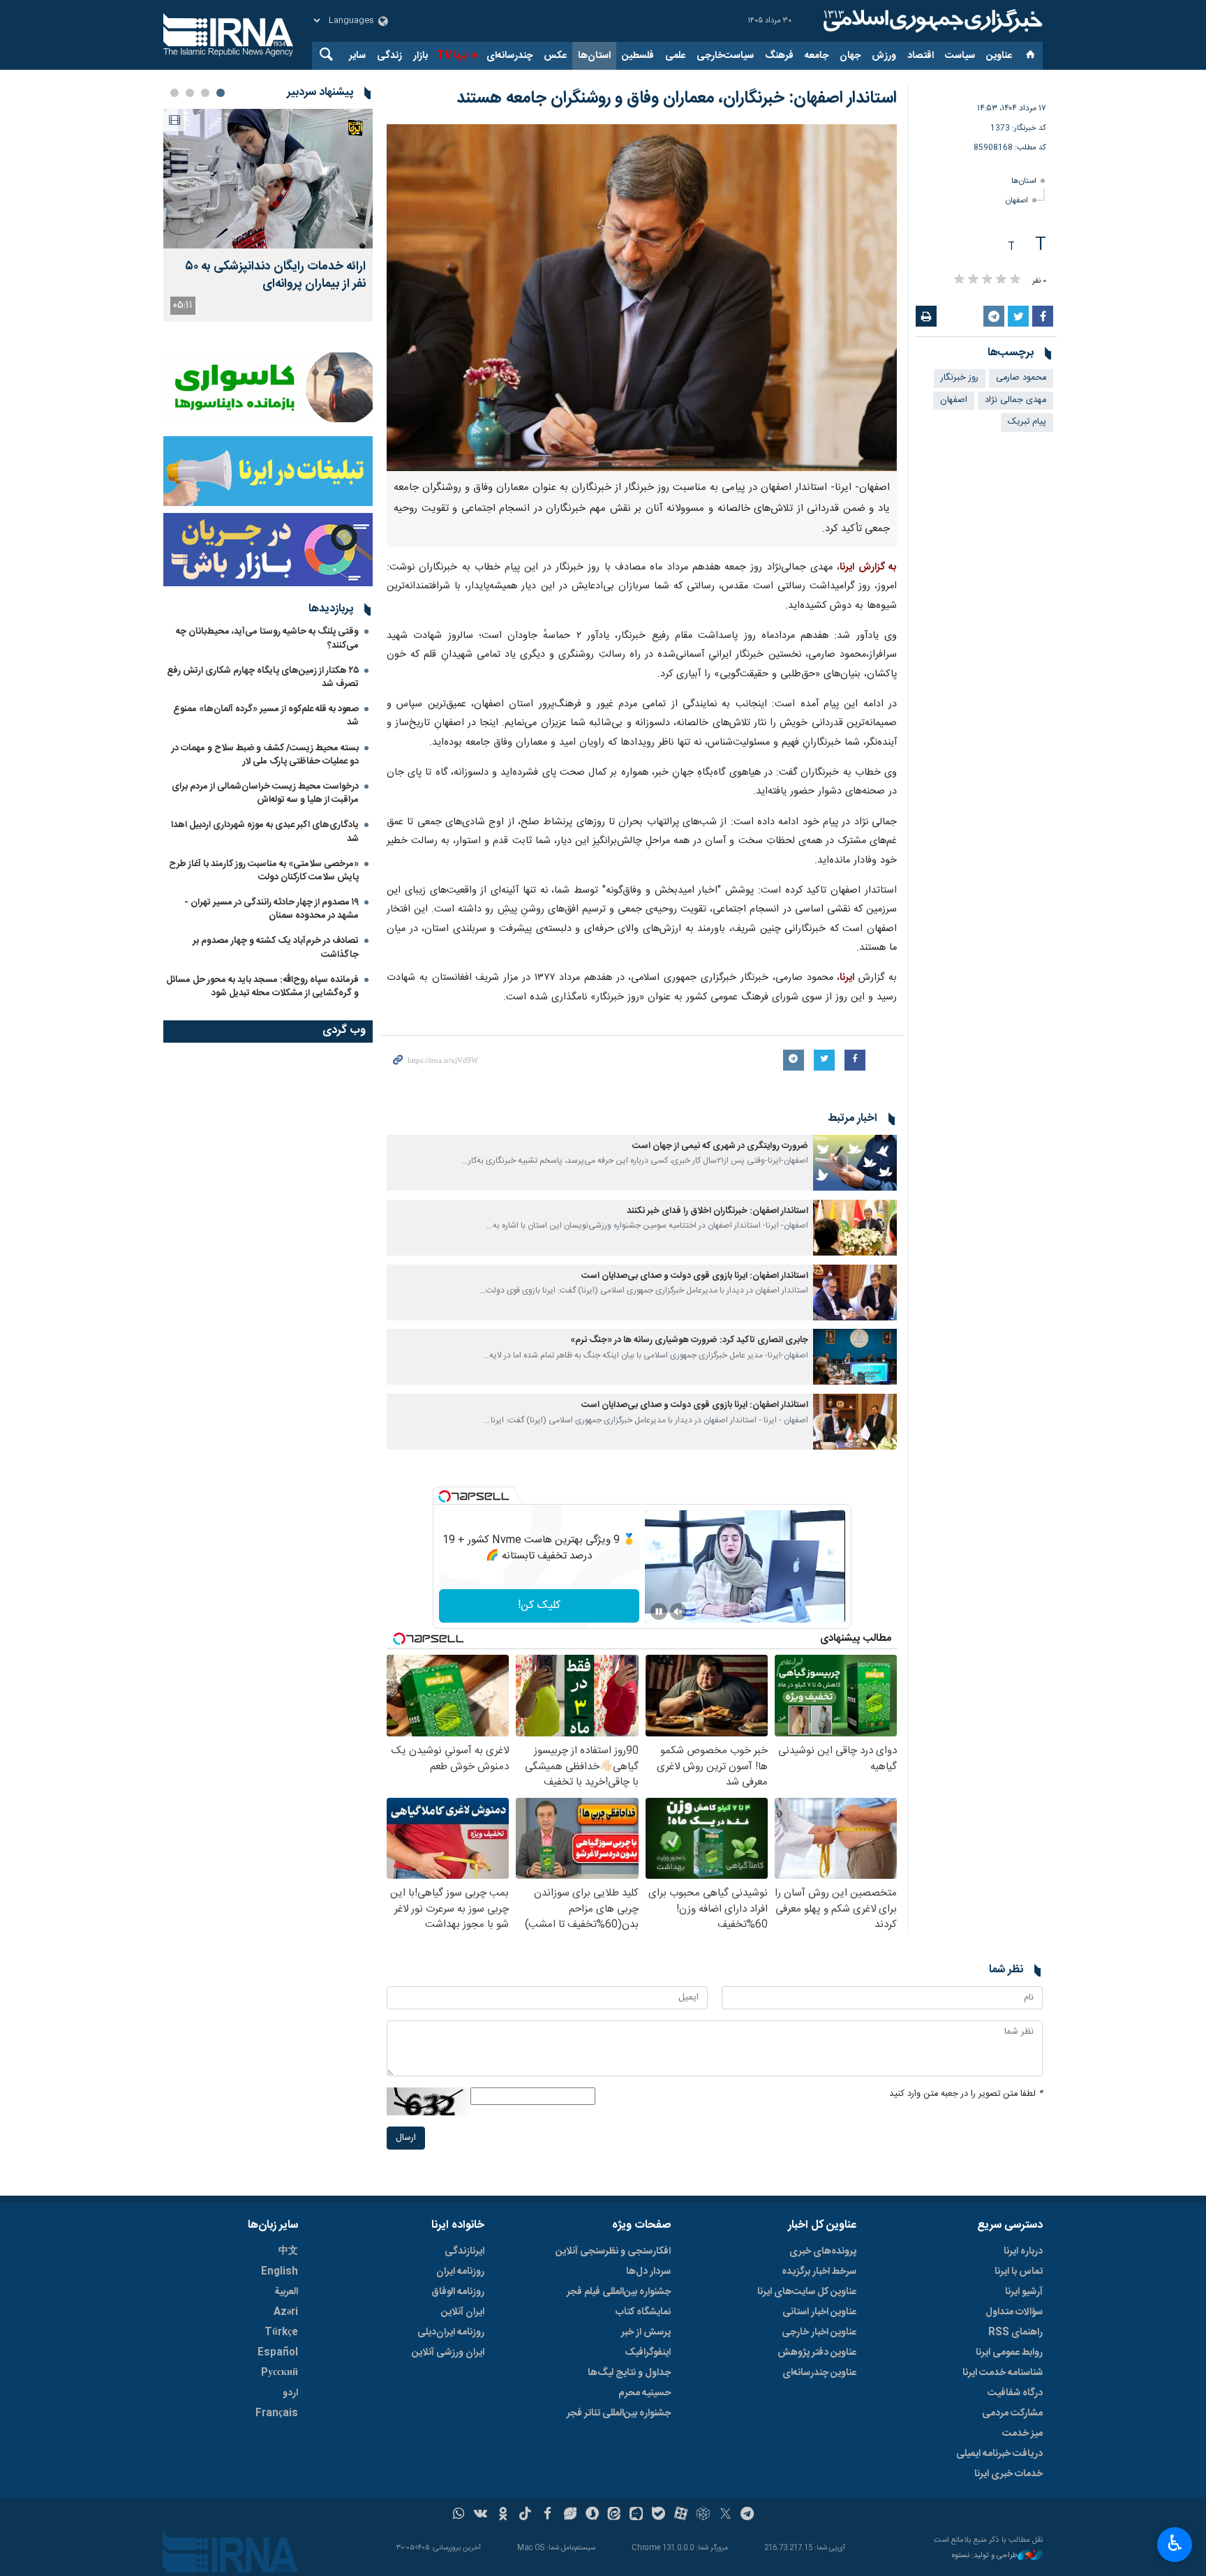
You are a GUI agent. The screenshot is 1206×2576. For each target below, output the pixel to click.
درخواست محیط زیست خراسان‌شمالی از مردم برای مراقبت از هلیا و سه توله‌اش (265, 793)
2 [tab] (205, 93)
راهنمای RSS (1015, 2332)
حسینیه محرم (645, 2393)
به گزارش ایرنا (868, 567)
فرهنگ (779, 56)
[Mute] (678, 1611)
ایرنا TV (453, 56)
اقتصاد (921, 56)
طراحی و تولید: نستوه (985, 2556)
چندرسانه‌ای (509, 56)
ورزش (884, 56)
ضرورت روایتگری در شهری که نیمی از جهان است (720, 1146)
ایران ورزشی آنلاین (448, 2353)
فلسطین (638, 56)
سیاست (960, 56)
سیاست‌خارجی (725, 56)
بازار (420, 56)
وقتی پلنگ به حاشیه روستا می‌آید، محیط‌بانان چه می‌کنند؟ (267, 638)
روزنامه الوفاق (458, 2292)
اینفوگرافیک (648, 2353)
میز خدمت (1022, 2434)
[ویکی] (481, 2515)
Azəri (286, 2312)
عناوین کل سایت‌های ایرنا (807, 2292)
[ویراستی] (570, 2515)
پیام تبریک (1027, 422)
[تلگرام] (748, 2515)
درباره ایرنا (1023, 2251)
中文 (288, 2251)
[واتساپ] (459, 2515)
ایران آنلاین (463, 2312)
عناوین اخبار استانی (819, 2312)
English (280, 2272)
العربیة (286, 2292)
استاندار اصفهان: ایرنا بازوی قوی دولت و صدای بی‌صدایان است (695, 1276)
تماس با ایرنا (1019, 2272)
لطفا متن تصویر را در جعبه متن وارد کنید (966, 2094)
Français (277, 2413)
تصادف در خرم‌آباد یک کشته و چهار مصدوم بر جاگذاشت (276, 947)
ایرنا (931, 21)
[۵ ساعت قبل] (268, 179)
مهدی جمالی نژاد (1015, 400)
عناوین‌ (999, 56)
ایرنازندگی (464, 2251)
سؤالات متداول (1014, 2312)
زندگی (389, 56)
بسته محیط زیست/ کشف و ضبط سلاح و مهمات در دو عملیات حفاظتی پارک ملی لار (265, 755)
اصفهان (1017, 201)
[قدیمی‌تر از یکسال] (855, 1163)
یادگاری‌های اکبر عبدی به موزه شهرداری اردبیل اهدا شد (265, 832)
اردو (290, 2393)
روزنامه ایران (460, 2272)
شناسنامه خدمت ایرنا (1003, 2373)
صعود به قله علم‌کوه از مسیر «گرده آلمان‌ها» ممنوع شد (266, 716)
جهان (850, 56)
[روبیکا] (703, 2515)
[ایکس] (725, 2515)
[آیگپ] (636, 2515)
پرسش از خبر (646, 2332)
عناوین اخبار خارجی (819, 2332)
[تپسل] (445, 1496)
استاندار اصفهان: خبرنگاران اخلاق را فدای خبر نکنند (717, 1211)
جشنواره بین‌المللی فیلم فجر (619, 2292)
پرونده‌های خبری (823, 2251)
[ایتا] (615, 2515)
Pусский (280, 2373)
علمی (675, 56)
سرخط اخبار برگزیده (819, 2272)
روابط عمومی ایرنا (1009, 2353)
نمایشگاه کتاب (643, 2312)
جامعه (817, 56)
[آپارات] (681, 2515)
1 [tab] (221, 93)
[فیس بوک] (548, 2515)
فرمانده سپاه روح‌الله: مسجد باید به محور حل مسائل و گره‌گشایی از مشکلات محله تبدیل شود (262, 987)
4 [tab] (174, 93)
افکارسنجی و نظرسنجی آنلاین (613, 2251)
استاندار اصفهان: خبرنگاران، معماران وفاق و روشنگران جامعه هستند (677, 98)
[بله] (658, 2515)
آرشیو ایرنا (1024, 2292)
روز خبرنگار (960, 378)
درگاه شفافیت (1015, 2393)
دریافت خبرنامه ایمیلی (999, 2454)
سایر (357, 56)
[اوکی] (503, 2515)
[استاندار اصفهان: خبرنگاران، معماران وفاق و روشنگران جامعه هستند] (642, 298)
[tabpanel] (268, 215)
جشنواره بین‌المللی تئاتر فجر (619, 2413)
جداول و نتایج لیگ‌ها (629, 2373)
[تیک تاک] (525, 2515)
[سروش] (592, 2515)
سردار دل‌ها (648, 2272)
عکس (555, 56)
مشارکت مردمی (1012, 2413)
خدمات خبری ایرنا (1008, 2474)
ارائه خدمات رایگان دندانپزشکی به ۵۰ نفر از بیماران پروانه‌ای (275, 276)
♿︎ (1175, 2543)
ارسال (406, 2138)
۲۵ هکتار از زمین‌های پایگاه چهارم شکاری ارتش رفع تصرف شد (263, 677)
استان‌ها (594, 56)
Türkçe (281, 2332)
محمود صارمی (1021, 378)
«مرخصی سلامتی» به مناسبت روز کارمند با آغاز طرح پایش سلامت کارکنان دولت (264, 871)
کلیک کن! (539, 1606)
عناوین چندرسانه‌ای (819, 2373)
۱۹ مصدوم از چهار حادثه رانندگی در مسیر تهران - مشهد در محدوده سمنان (271, 909)
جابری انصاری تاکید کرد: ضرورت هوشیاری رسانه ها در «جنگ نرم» (689, 1340)
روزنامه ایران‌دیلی (451, 2332)
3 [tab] (190, 93)
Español (278, 2353)
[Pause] (659, 1611)
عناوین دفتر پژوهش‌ (817, 2353)
